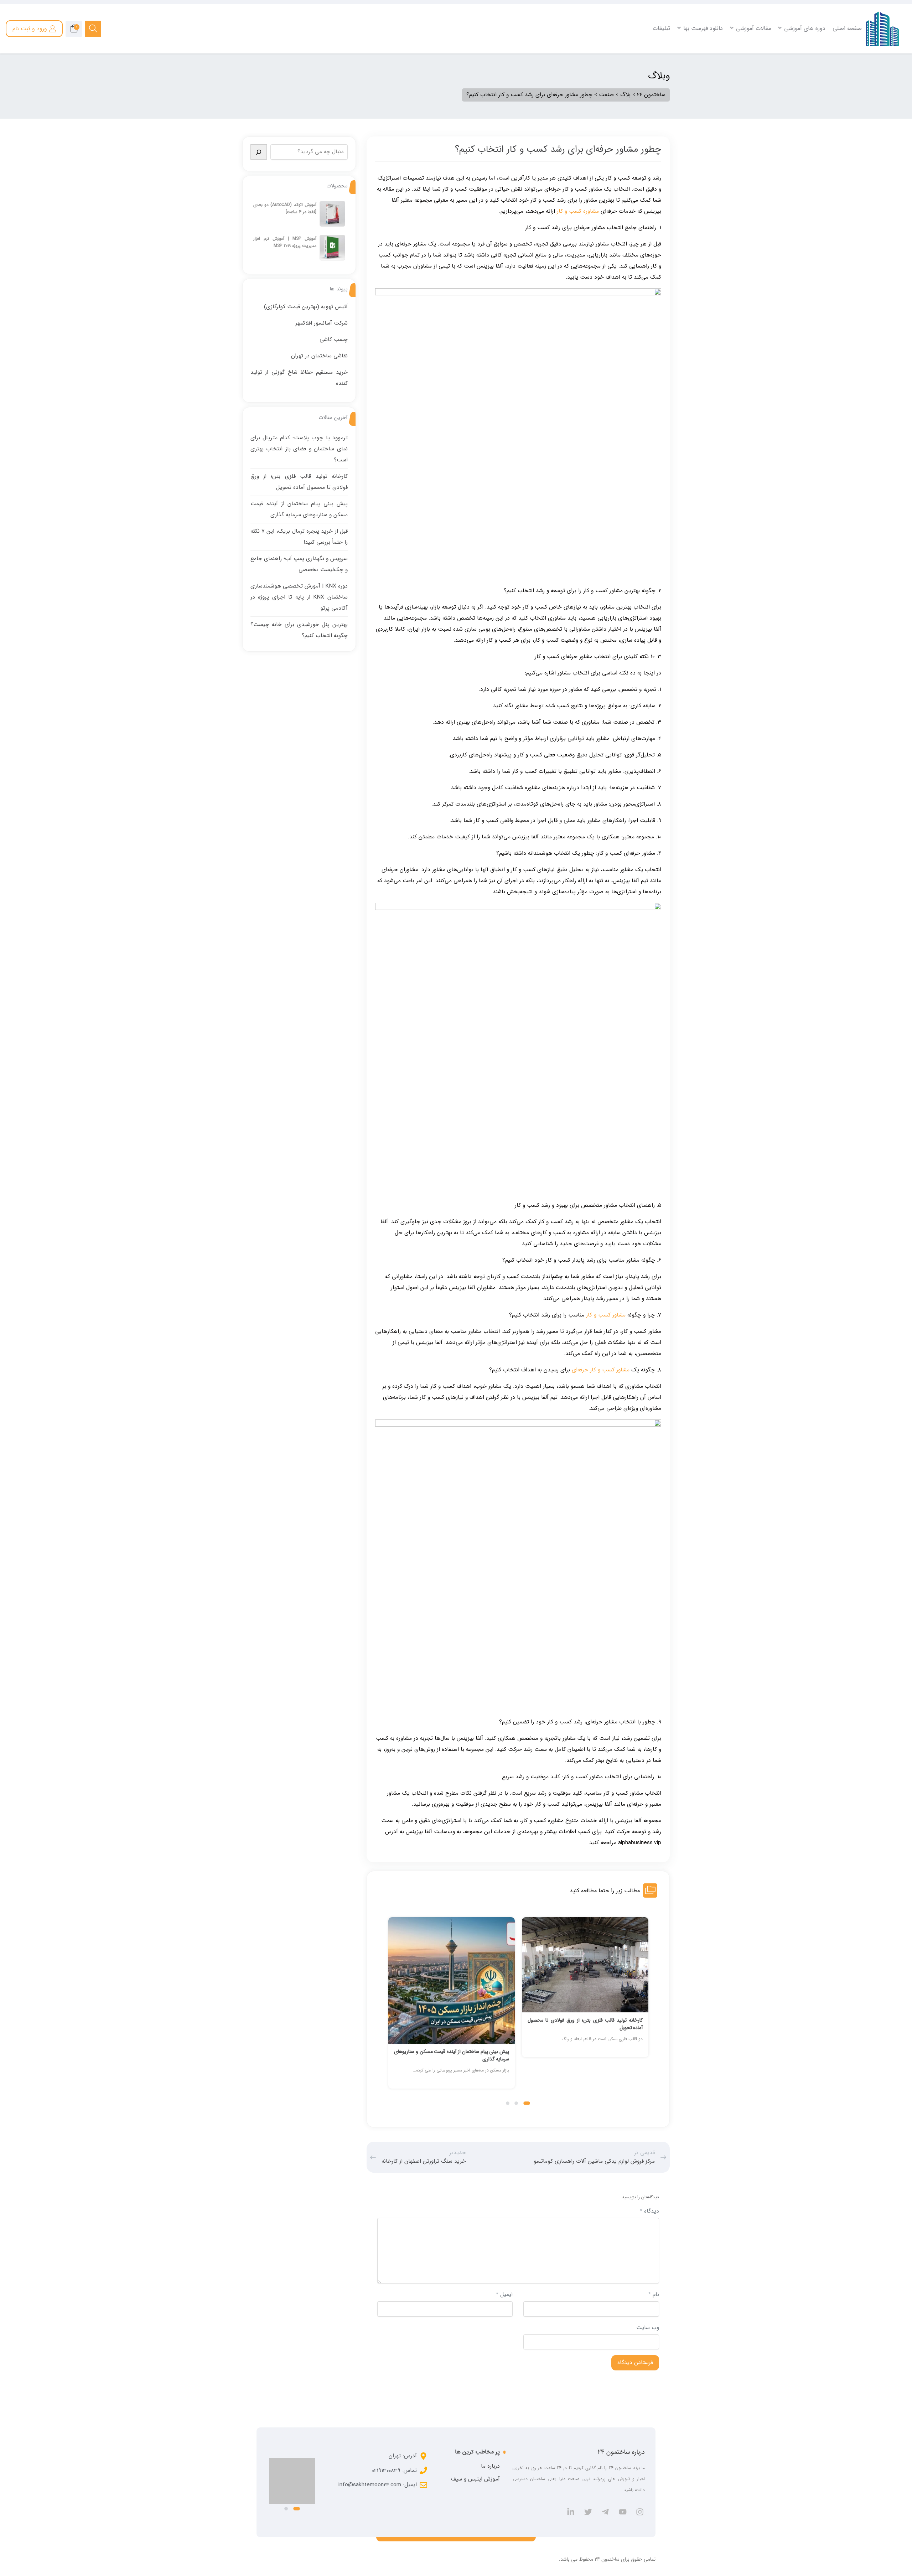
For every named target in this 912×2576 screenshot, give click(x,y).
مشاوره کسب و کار (578, 211)
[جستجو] (259, 152)
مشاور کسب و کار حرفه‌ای (601, 1370)
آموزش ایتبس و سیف (475, 2479)
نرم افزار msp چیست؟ (326, 57)
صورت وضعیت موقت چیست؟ (573, 67)
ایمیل (504, 2295)
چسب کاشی (334, 340)
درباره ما (490, 2466)
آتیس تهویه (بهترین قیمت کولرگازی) (306, 307)
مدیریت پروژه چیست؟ (326, 67)
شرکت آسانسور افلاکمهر (322, 323)
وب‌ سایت (648, 2328)
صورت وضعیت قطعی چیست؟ (572, 76)
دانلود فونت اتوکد (841, 76)
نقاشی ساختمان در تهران (319, 356)
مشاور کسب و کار (606, 1315)
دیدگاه (649, 2211)
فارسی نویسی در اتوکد (836, 67)
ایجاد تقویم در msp (329, 76)
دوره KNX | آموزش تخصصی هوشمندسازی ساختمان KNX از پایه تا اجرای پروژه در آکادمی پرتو (299, 597)
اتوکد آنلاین (846, 85)
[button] (529, 2103)
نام (654, 2295)
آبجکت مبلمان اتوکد (838, 94)
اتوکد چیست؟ (844, 57)
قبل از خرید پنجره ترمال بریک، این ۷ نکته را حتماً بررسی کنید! (452, 2055)
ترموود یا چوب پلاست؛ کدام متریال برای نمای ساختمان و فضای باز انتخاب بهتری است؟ (299, 449)
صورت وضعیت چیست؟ (579, 57)
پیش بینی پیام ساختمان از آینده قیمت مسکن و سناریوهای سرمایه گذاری (585, 2055)
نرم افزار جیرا (336, 85)
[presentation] (391, 2010)
